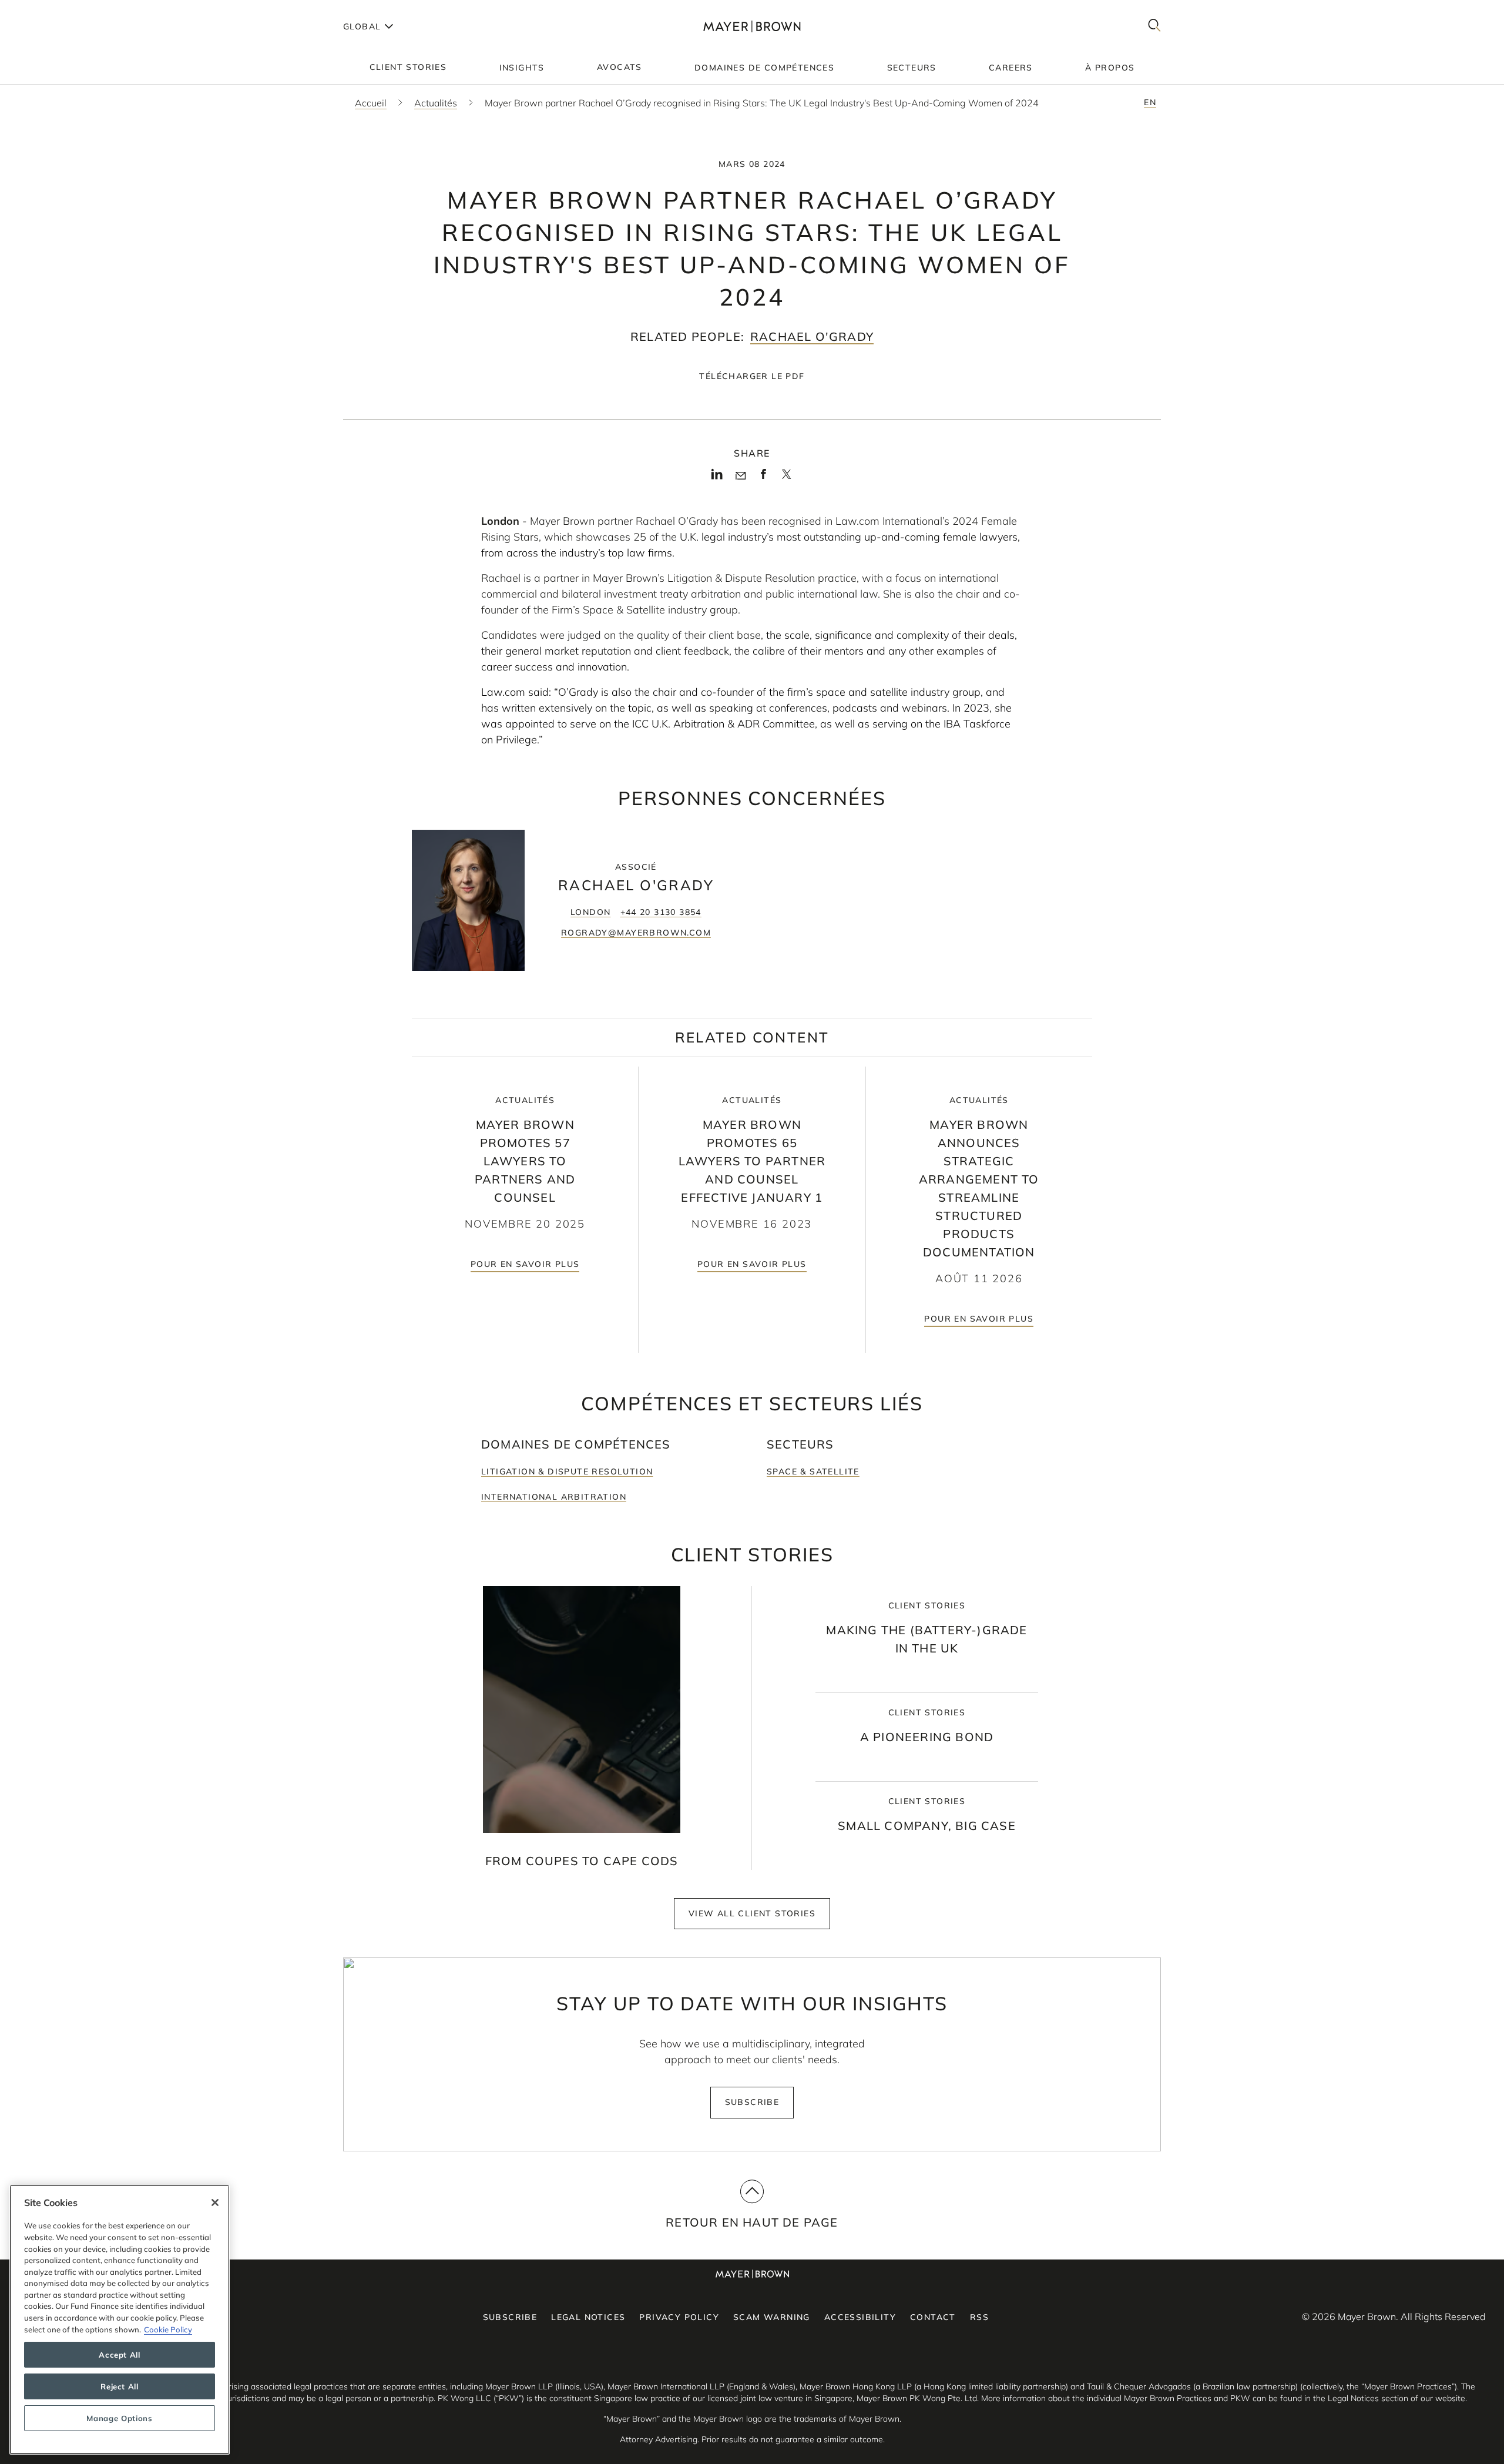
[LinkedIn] (717, 478)
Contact (933, 2317)
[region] (120, 2320)
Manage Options (119, 2418)
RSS (979, 2317)
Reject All (120, 2386)
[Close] (215, 2202)
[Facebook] (763, 478)
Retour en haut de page (752, 2222)
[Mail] (741, 476)
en (1150, 102)
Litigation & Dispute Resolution (567, 1471)
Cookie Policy (168, 2329)
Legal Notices (588, 2317)
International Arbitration (554, 1497)
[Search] (1154, 26)
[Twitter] (786, 478)
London (590, 912)
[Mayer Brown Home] (752, 26)
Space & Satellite (813, 1471)
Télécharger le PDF (752, 376)
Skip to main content (57, 9)
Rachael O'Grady (812, 336)
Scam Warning (772, 2317)
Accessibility (860, 2317)
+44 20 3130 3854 (661, 912)
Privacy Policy (679, 2317)
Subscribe (752, 2102)
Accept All (120, 2355)
